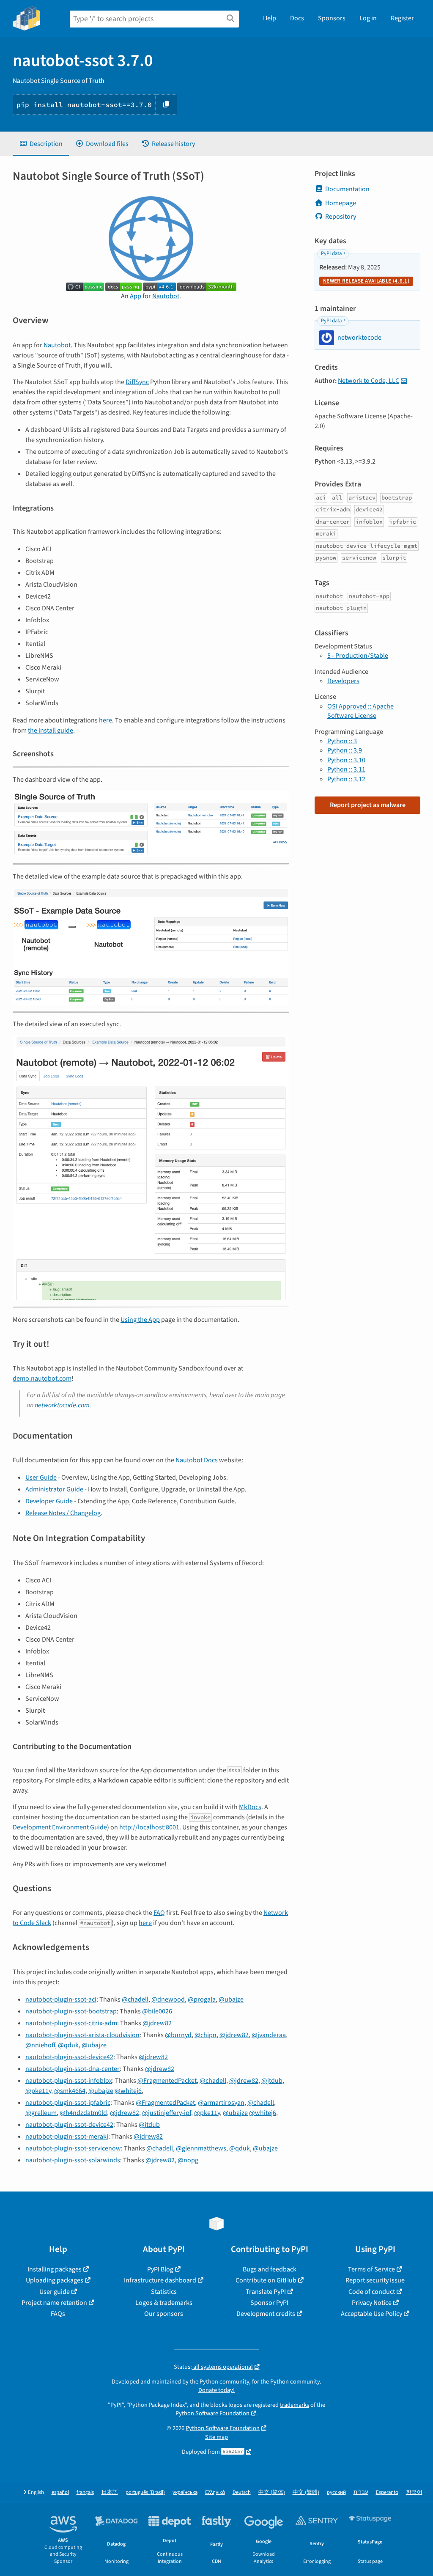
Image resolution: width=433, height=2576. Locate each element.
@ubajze (231, 1999)
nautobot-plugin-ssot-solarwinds (73, 2160)
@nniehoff (40, 2045)
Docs (297, 18)
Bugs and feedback (270, 2269)
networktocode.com (62, 1405)
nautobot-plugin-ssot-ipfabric (68, 2103)
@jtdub (272, 2081)
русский (336, 2492)
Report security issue (375, 2280)
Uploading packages (55, 2280)
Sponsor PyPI (269, 2303)
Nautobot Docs (197, 1460)
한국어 (414, 2492)
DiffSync (137, 382)
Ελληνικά (215, 2492)
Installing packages (55, 2269)
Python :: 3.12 (346, 779)
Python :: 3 (342, 741)
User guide (55, 2292)
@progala (202, 1999)
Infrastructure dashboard (160, 2280)
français (85, 2492)
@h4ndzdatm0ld (83, 2113)
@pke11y (38, 2091)
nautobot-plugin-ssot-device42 (69, 2057)
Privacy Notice (372, 2303)
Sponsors (332, 18)
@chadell (135, 1999)
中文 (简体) (272, 2492)
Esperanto (387, 2492)
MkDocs (250, 1807)
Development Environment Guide (60, 1827)
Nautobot (166, 296)
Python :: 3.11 (346, 769)
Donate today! (216, 2390)
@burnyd (178, 2035)
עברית (361, 2492)
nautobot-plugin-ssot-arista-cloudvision (82, 2035)
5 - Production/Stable (358, 656)
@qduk (68, 2045)
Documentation (347, 189)
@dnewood (168, 1999)
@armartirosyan (221, 2103)
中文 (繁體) (306, 2492)
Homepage (341, 203)
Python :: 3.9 (345, 750)
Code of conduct (372, 2292)
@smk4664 (70, 2091)
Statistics (164, 2292)
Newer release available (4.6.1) (366, 281)
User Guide (41, 1477)
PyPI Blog (160, 2269)
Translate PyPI (266, 2292)
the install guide (51, 731)
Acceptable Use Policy (371, 2314)
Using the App (140, 1320)
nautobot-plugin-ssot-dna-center (73, 2069)
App (136, 296)
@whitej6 (128, 2091)
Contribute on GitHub (266, 2280)
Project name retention (54, 2303)
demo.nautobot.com (42, 1379)
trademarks (295, 2405)
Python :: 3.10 (346, 760)
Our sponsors (164, 2314)
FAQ (159, 1913)
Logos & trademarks (164, 2303)
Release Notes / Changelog (63, 1513)
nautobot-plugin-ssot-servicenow (73, 2148)
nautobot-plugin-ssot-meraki (67, 2137)
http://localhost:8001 (149, 1827)
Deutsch (242, 2492)
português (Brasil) (145, 2492)
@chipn (206, 2035)
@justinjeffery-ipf (167, 2113)
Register (402, 18)
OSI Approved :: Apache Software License (360, 711)
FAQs (58, 2314)
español (60, 2492)
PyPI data (331, 253)
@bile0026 (157, 2011)
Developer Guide (49, 1501)
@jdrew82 (157, 2023)
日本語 (110, 2492)
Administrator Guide (54, 1489)
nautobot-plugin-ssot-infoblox (69, 2081)
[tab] (41, 144)
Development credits (266, 2314)
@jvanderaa (269, 2035)
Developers (343, 681)
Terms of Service (371, 2269)
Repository (341, 217)
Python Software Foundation (212, 2413)
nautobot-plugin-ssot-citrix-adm (71, 2023)
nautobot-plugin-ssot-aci (61, 1999)
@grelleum (41, 2113)
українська (185, 2492)
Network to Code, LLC (369, 381)
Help (270, 18)
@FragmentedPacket (167, 2081)
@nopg (188, 2160)
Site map (216, 2437)
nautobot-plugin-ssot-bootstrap (71, 2011)
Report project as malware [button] (368, 805)
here (106, 720)
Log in (368, 18)
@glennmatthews (201, 2148)
